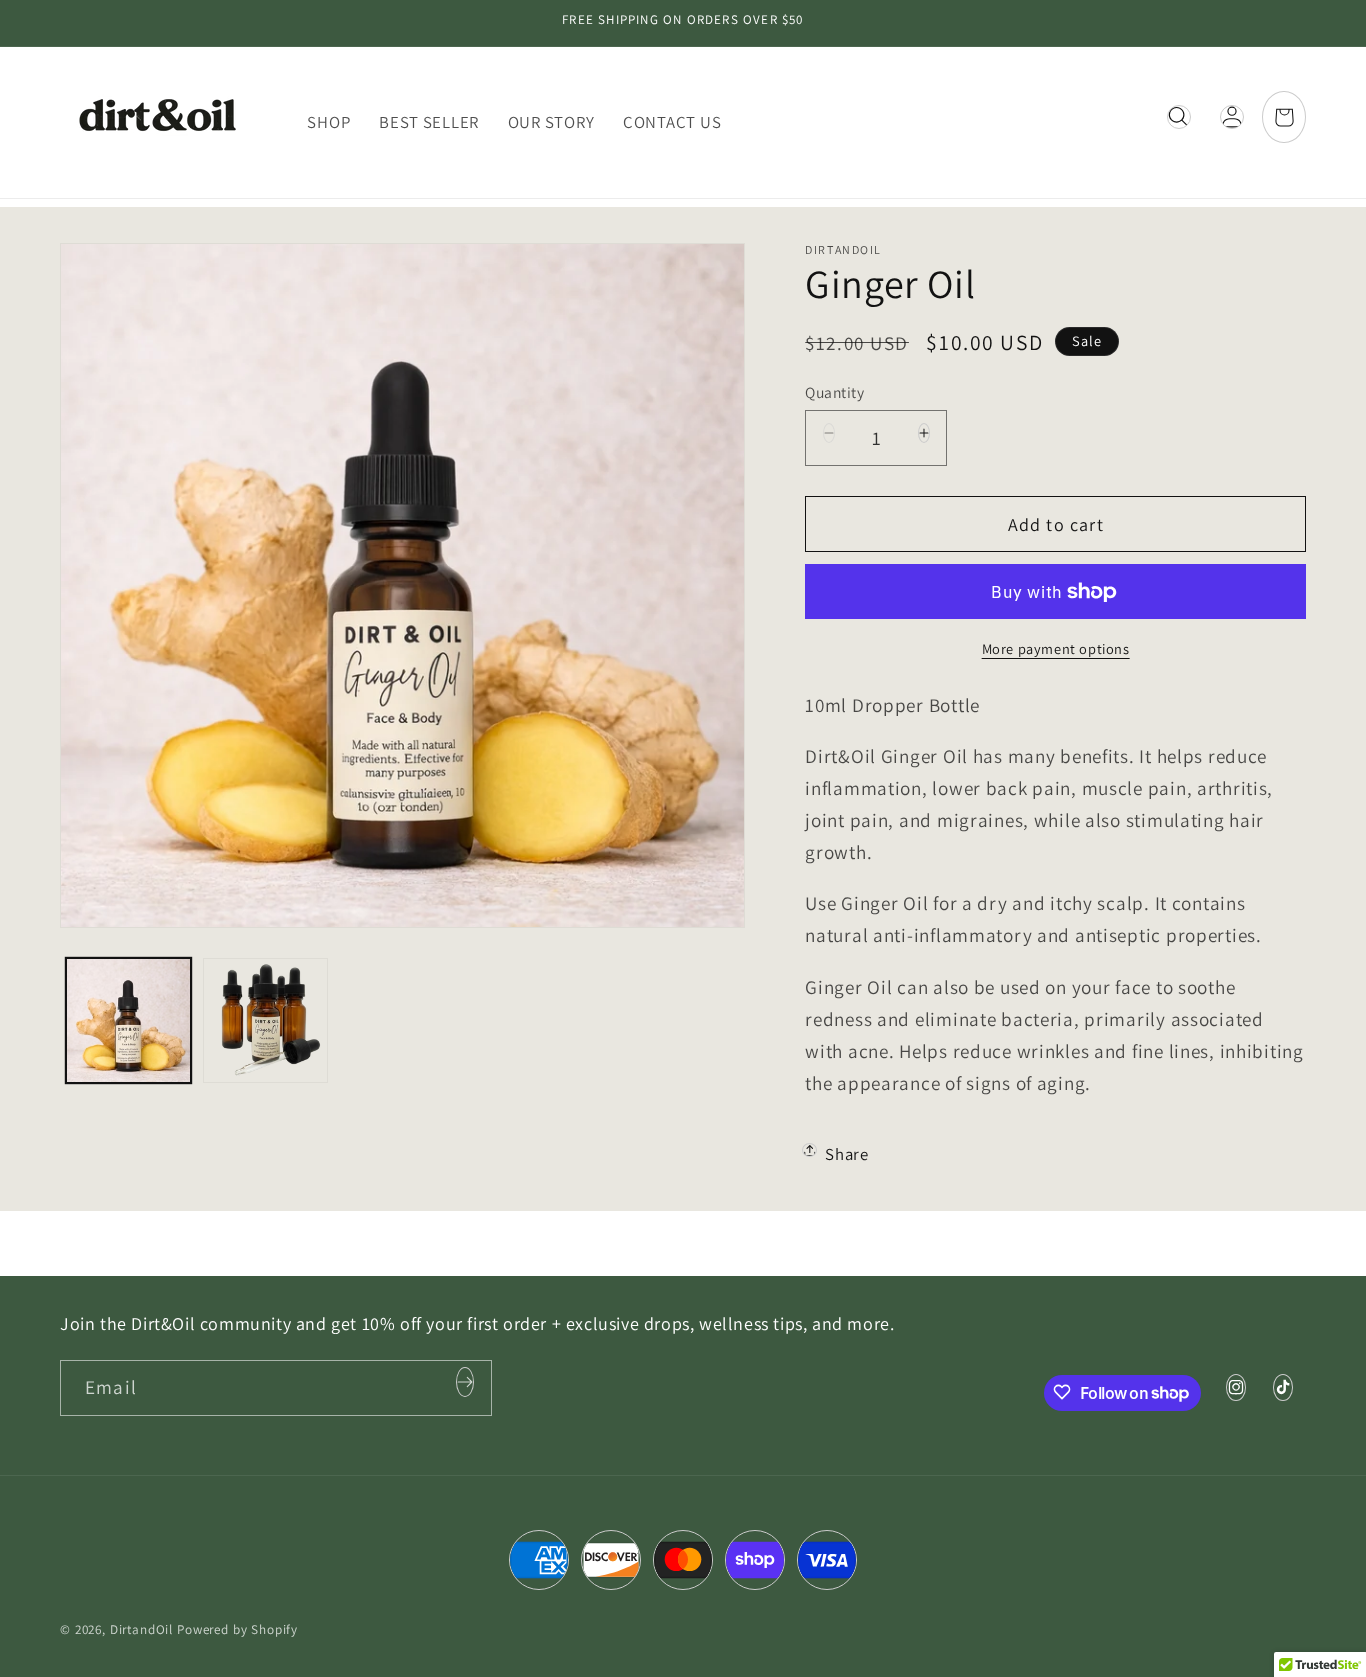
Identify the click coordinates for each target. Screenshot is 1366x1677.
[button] (1178, 122)
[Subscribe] (464, 1387)
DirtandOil (141, 1629)
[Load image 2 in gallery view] (265, 1020)
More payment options (1056, 648)
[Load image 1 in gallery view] (128, 1020)
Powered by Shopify (237, 1629)
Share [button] (847, 1154)
